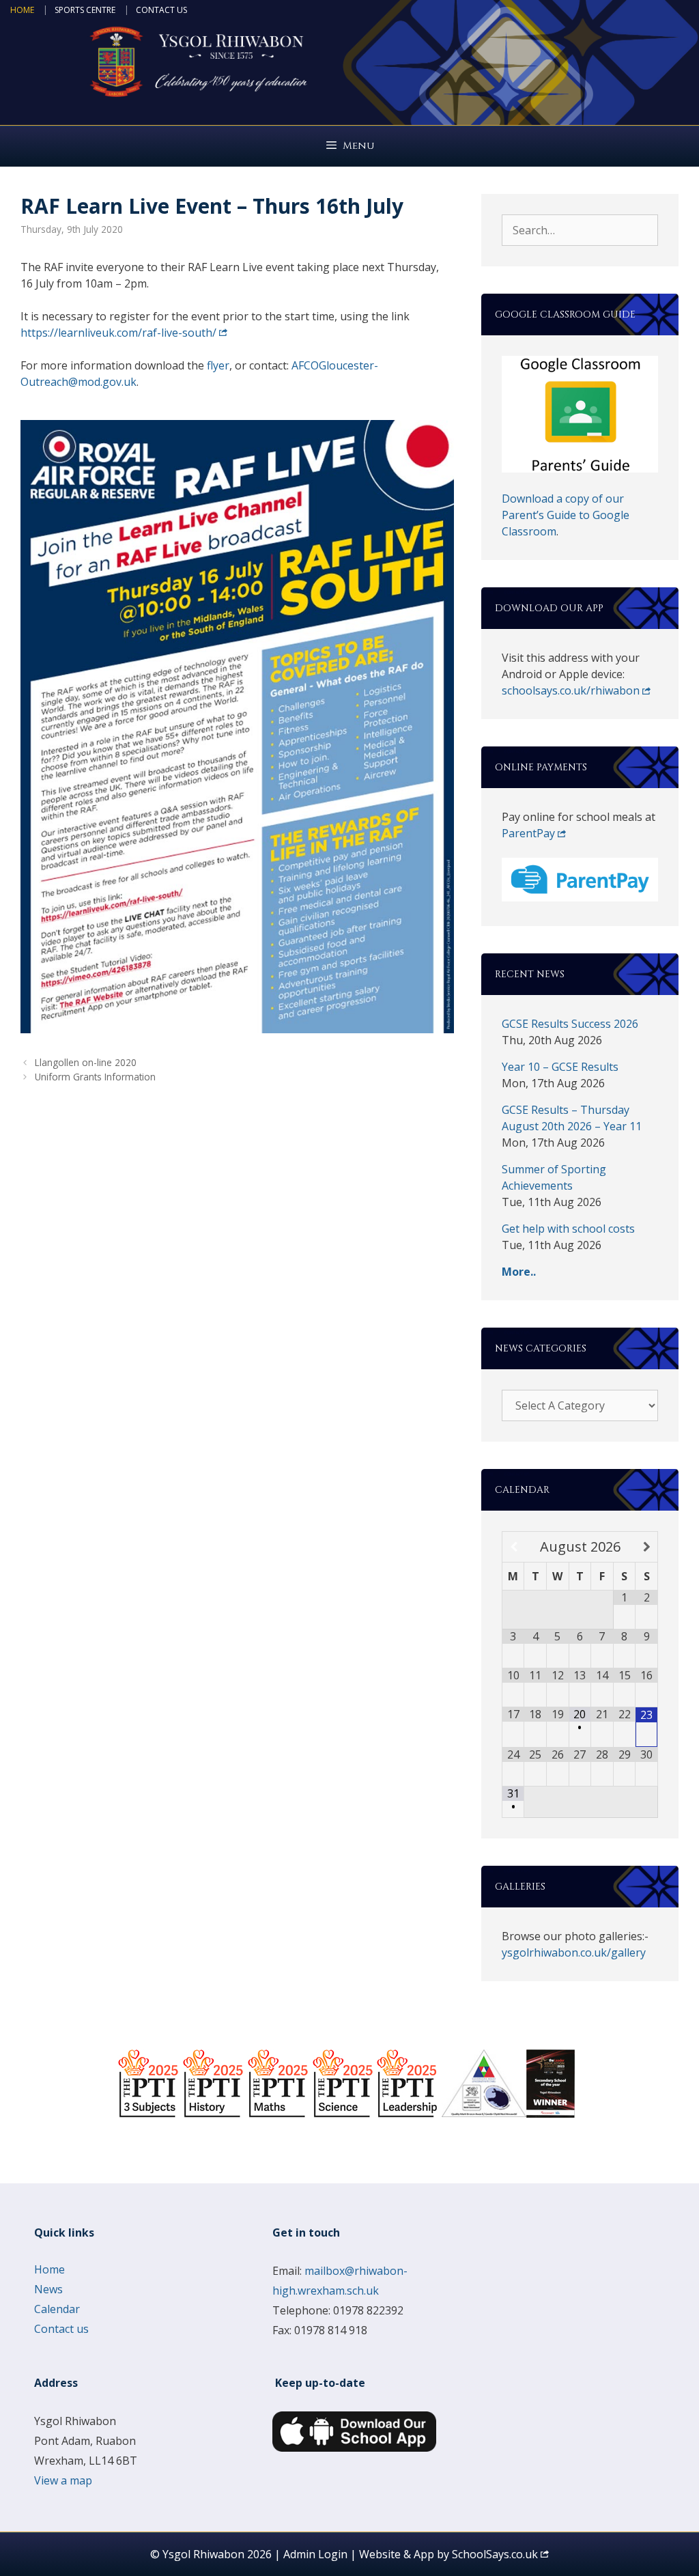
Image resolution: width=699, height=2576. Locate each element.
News (48, 2289)
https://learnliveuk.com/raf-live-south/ (118, 333)
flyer (218, 365)
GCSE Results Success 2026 (570, 1024)
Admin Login (315, 2554)
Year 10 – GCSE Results (560, 1067)
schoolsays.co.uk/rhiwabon (571, 690)
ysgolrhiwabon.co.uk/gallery (574, 1952)
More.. (519, 1272)
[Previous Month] (514, 1547)
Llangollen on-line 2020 (86, 1062)
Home (22, 10)
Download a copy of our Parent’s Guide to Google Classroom (566, 515)
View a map (63, 2480)
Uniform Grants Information (95, 1077)
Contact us (161, 10)
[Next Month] (646, 1547)
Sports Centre (85, 10)
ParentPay (528, 833)
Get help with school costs (568, 1229)
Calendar (57, 2309)
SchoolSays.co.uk (495, 2554)
